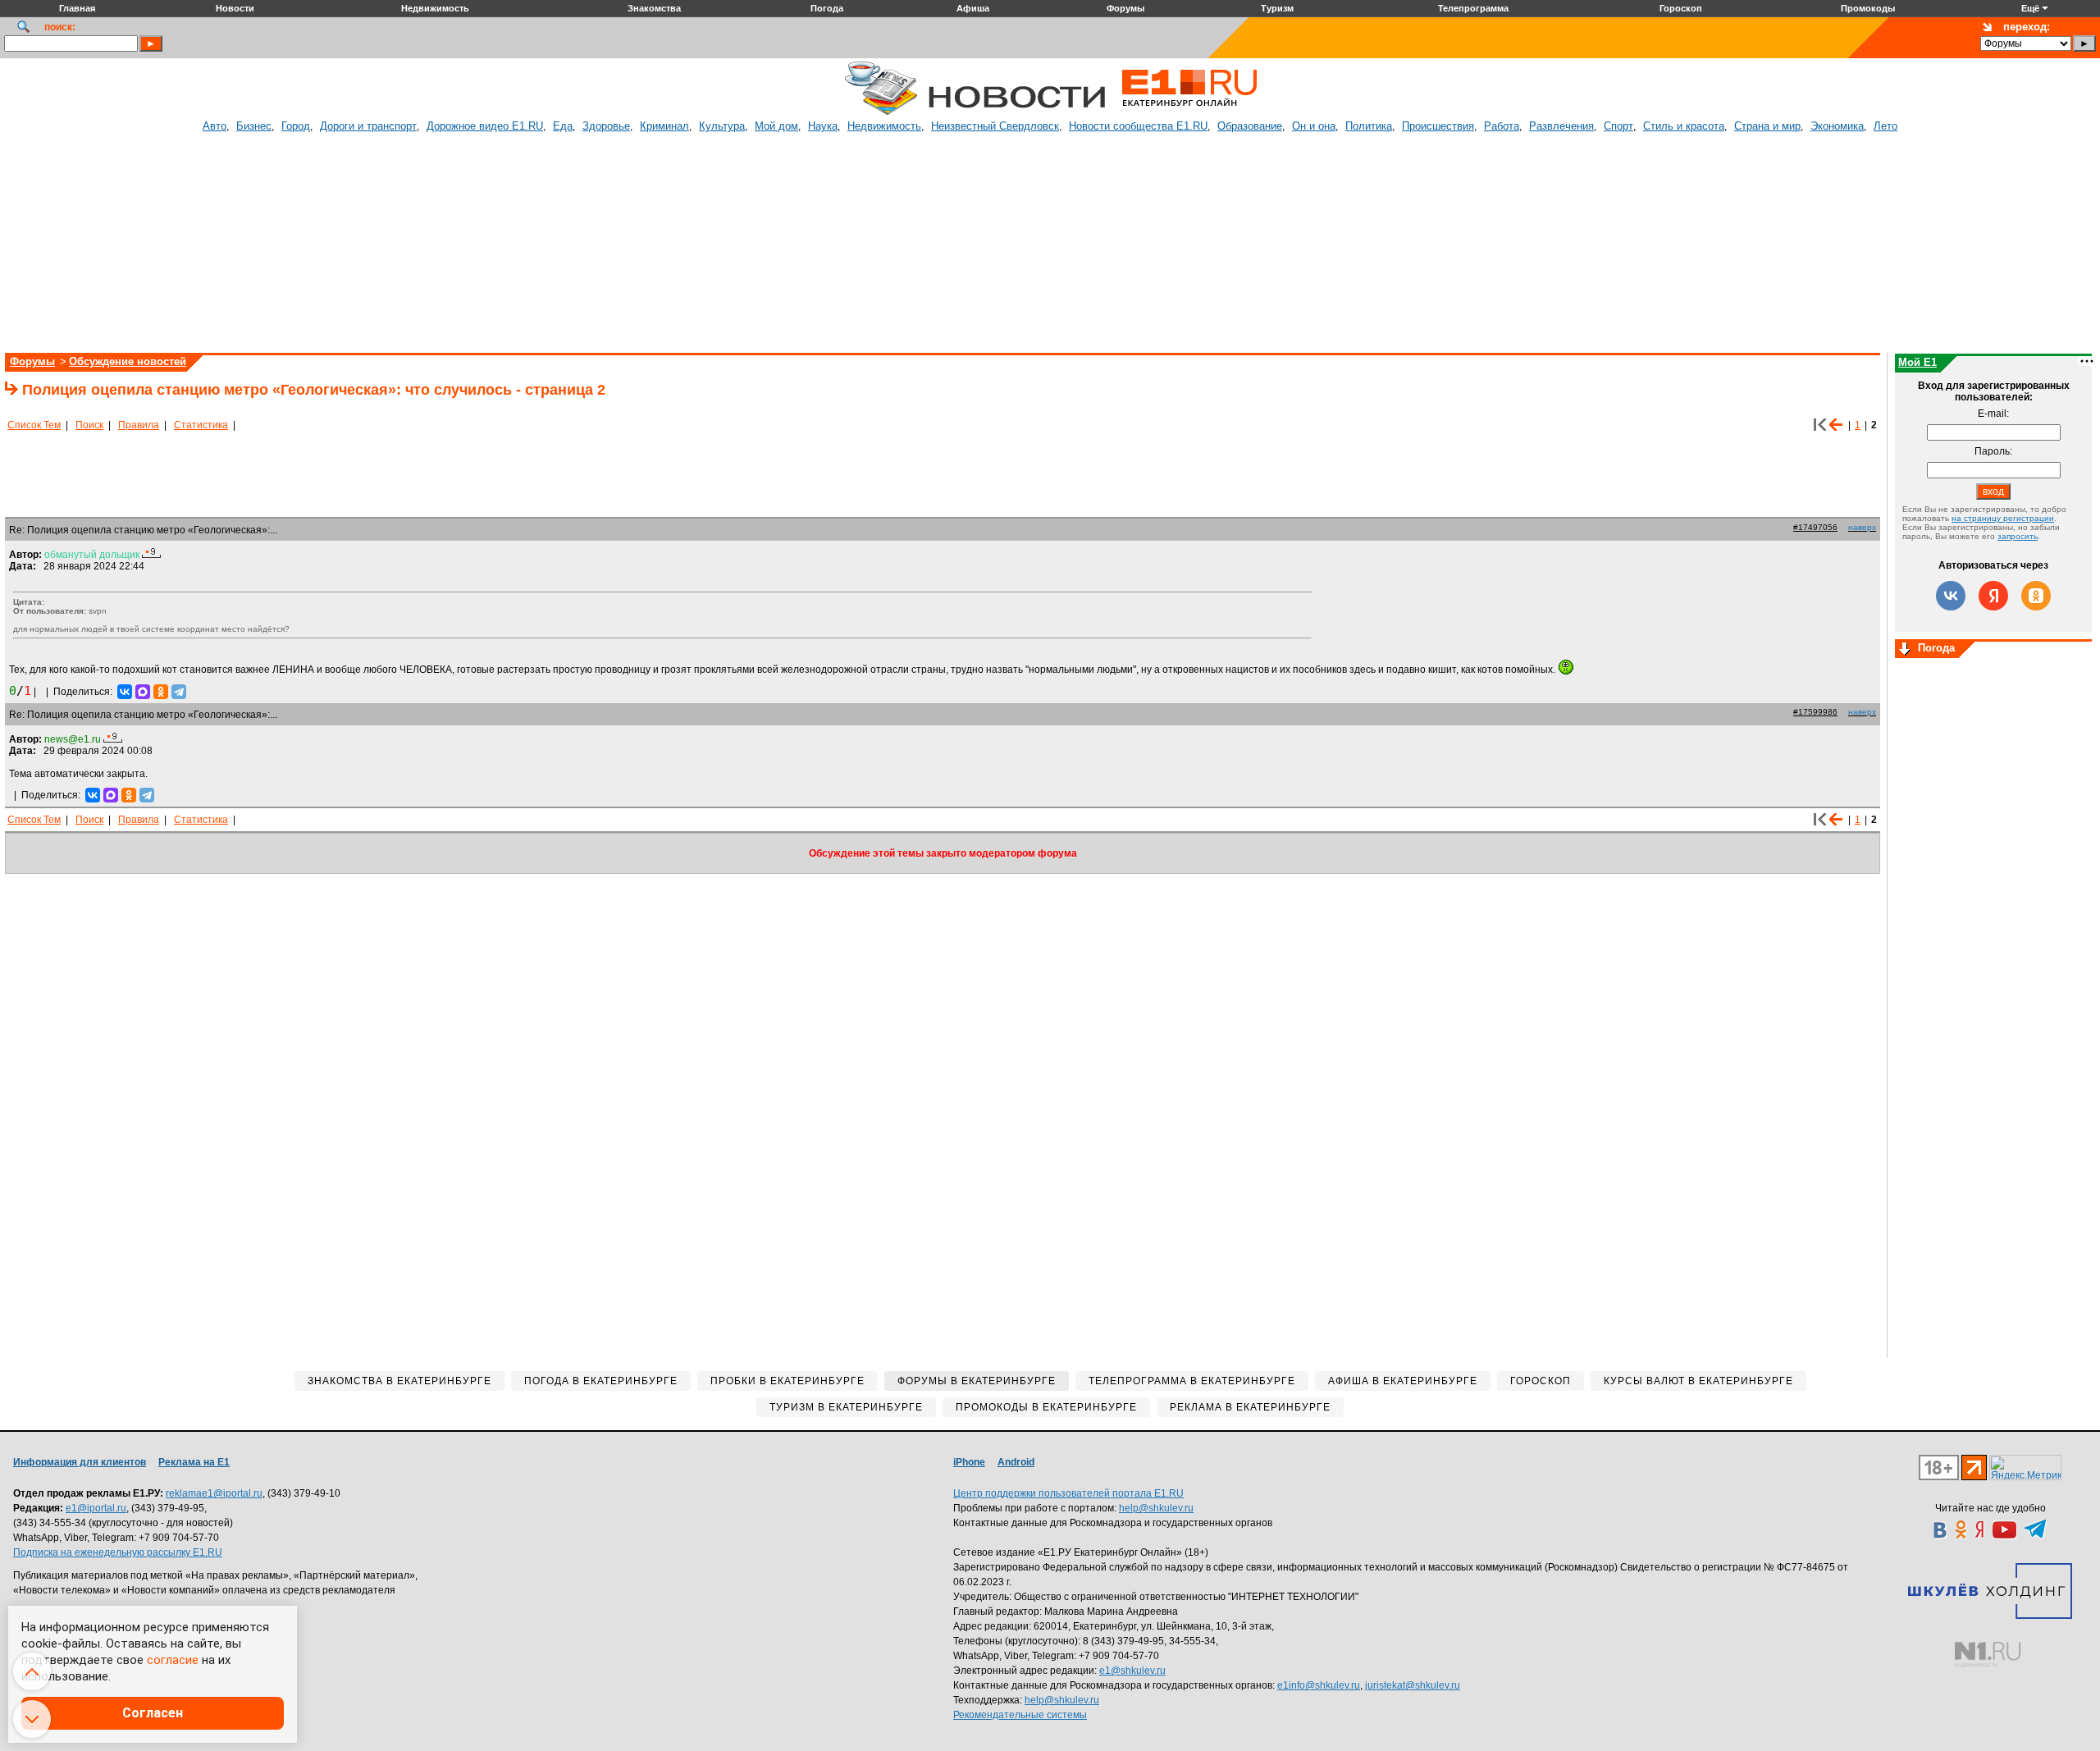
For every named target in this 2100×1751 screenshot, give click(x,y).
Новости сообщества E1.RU (1138, 126)
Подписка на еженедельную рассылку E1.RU (118, 1552)
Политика (1369, 126)
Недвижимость (884, 126)
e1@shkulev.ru (1132, 1671)
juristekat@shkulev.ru (1413, 1685)
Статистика (201, 425)
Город (296, 126)
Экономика (1837, 126)
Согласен (153, 1713)
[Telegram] (179, 692)
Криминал (664, 126)
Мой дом (776, 126)
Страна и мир (1767, 126)
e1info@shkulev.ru (1319, 1685)
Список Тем (34, 425)
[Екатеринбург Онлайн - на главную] (1189, 112)
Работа (1502, 126)
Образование (1250, 126)
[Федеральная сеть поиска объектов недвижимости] (1988, 1655)
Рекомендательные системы (1020, 1715)
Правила (139, 425)
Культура (722, 126)
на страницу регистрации (2003, 518)
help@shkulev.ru (1156, 1508)
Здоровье (606, 126)
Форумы (32, 361)
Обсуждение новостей (128, 361)
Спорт (1618, 126)
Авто (215, 126)
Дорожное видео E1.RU (485, 126)
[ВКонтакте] (125, 692)
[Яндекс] (1993, 596)
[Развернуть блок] (1905, 650)
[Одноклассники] (161, 692)
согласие (173, 1660)
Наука (823, 126)
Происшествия (1438, 126)
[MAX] (143, 692)
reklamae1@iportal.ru (214, 1493)
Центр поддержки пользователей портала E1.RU (1068, 1493)
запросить (2018, 536)
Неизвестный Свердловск (995, 126)
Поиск (89, 425)
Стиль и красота (1684, 126)
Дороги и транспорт (368, 126)
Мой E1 (1917, 362)
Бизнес (254, 126)
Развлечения (1561, 126)
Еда (563, 126)
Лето (1885, 126)
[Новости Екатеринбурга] (881, 112)
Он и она (1314, 126)
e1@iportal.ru (96, 1508)
